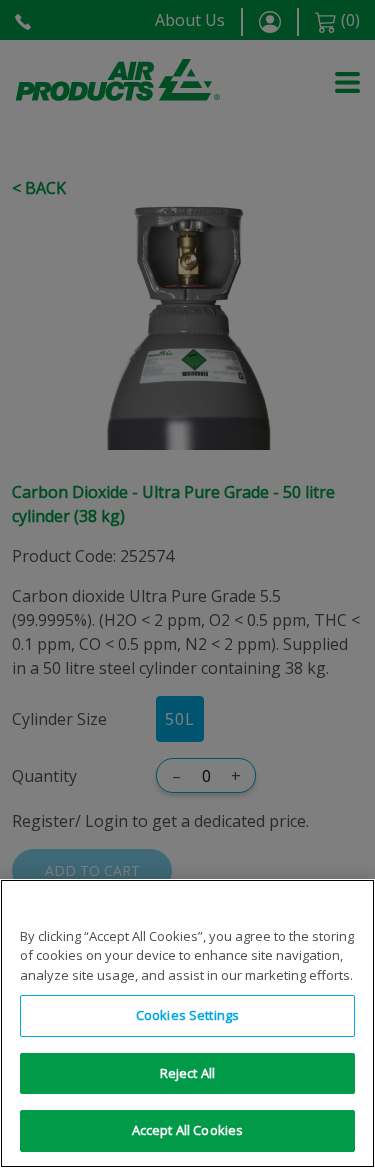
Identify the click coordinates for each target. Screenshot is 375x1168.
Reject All (187, 1073)
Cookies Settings (187, 1015)
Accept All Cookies (187, 1130)
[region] (187, 1023)
